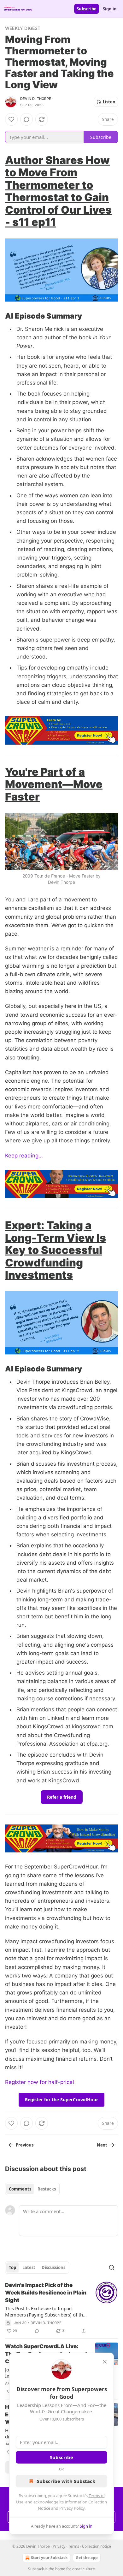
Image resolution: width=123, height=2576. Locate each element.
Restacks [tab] (47, 2189)
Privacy (59, 2546)
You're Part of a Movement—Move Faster (54, 784)
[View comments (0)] (26, 119)
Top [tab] (12, 2267)
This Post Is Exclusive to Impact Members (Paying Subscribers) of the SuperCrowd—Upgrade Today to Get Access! (45, 2311)
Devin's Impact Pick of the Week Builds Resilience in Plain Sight (46, 2293)
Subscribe (87, 9)
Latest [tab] (29, 2267)
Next (102, 2145)
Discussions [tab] (53, 2267)
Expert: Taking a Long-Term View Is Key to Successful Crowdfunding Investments (56, 1250)
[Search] (112, 2267)
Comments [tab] (20, 2189)
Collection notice (97, 2546)
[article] (61, 2308)
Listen (109, 102)
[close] (105, 2362)
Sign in (110, 9)
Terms (74, 2546)
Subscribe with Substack (66, 2481)
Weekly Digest (23, 28)
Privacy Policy (72, 2508)
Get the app (87, 2558)
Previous (25, 2145)
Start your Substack (49, 2558)
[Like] (11, 119)
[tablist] (32, 2189)
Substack (36, 2569)
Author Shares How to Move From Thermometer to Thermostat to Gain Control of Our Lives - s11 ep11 (58, 191)
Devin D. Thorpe (36, 99)
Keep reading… (24, 1156)
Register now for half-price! (40, 2082)
